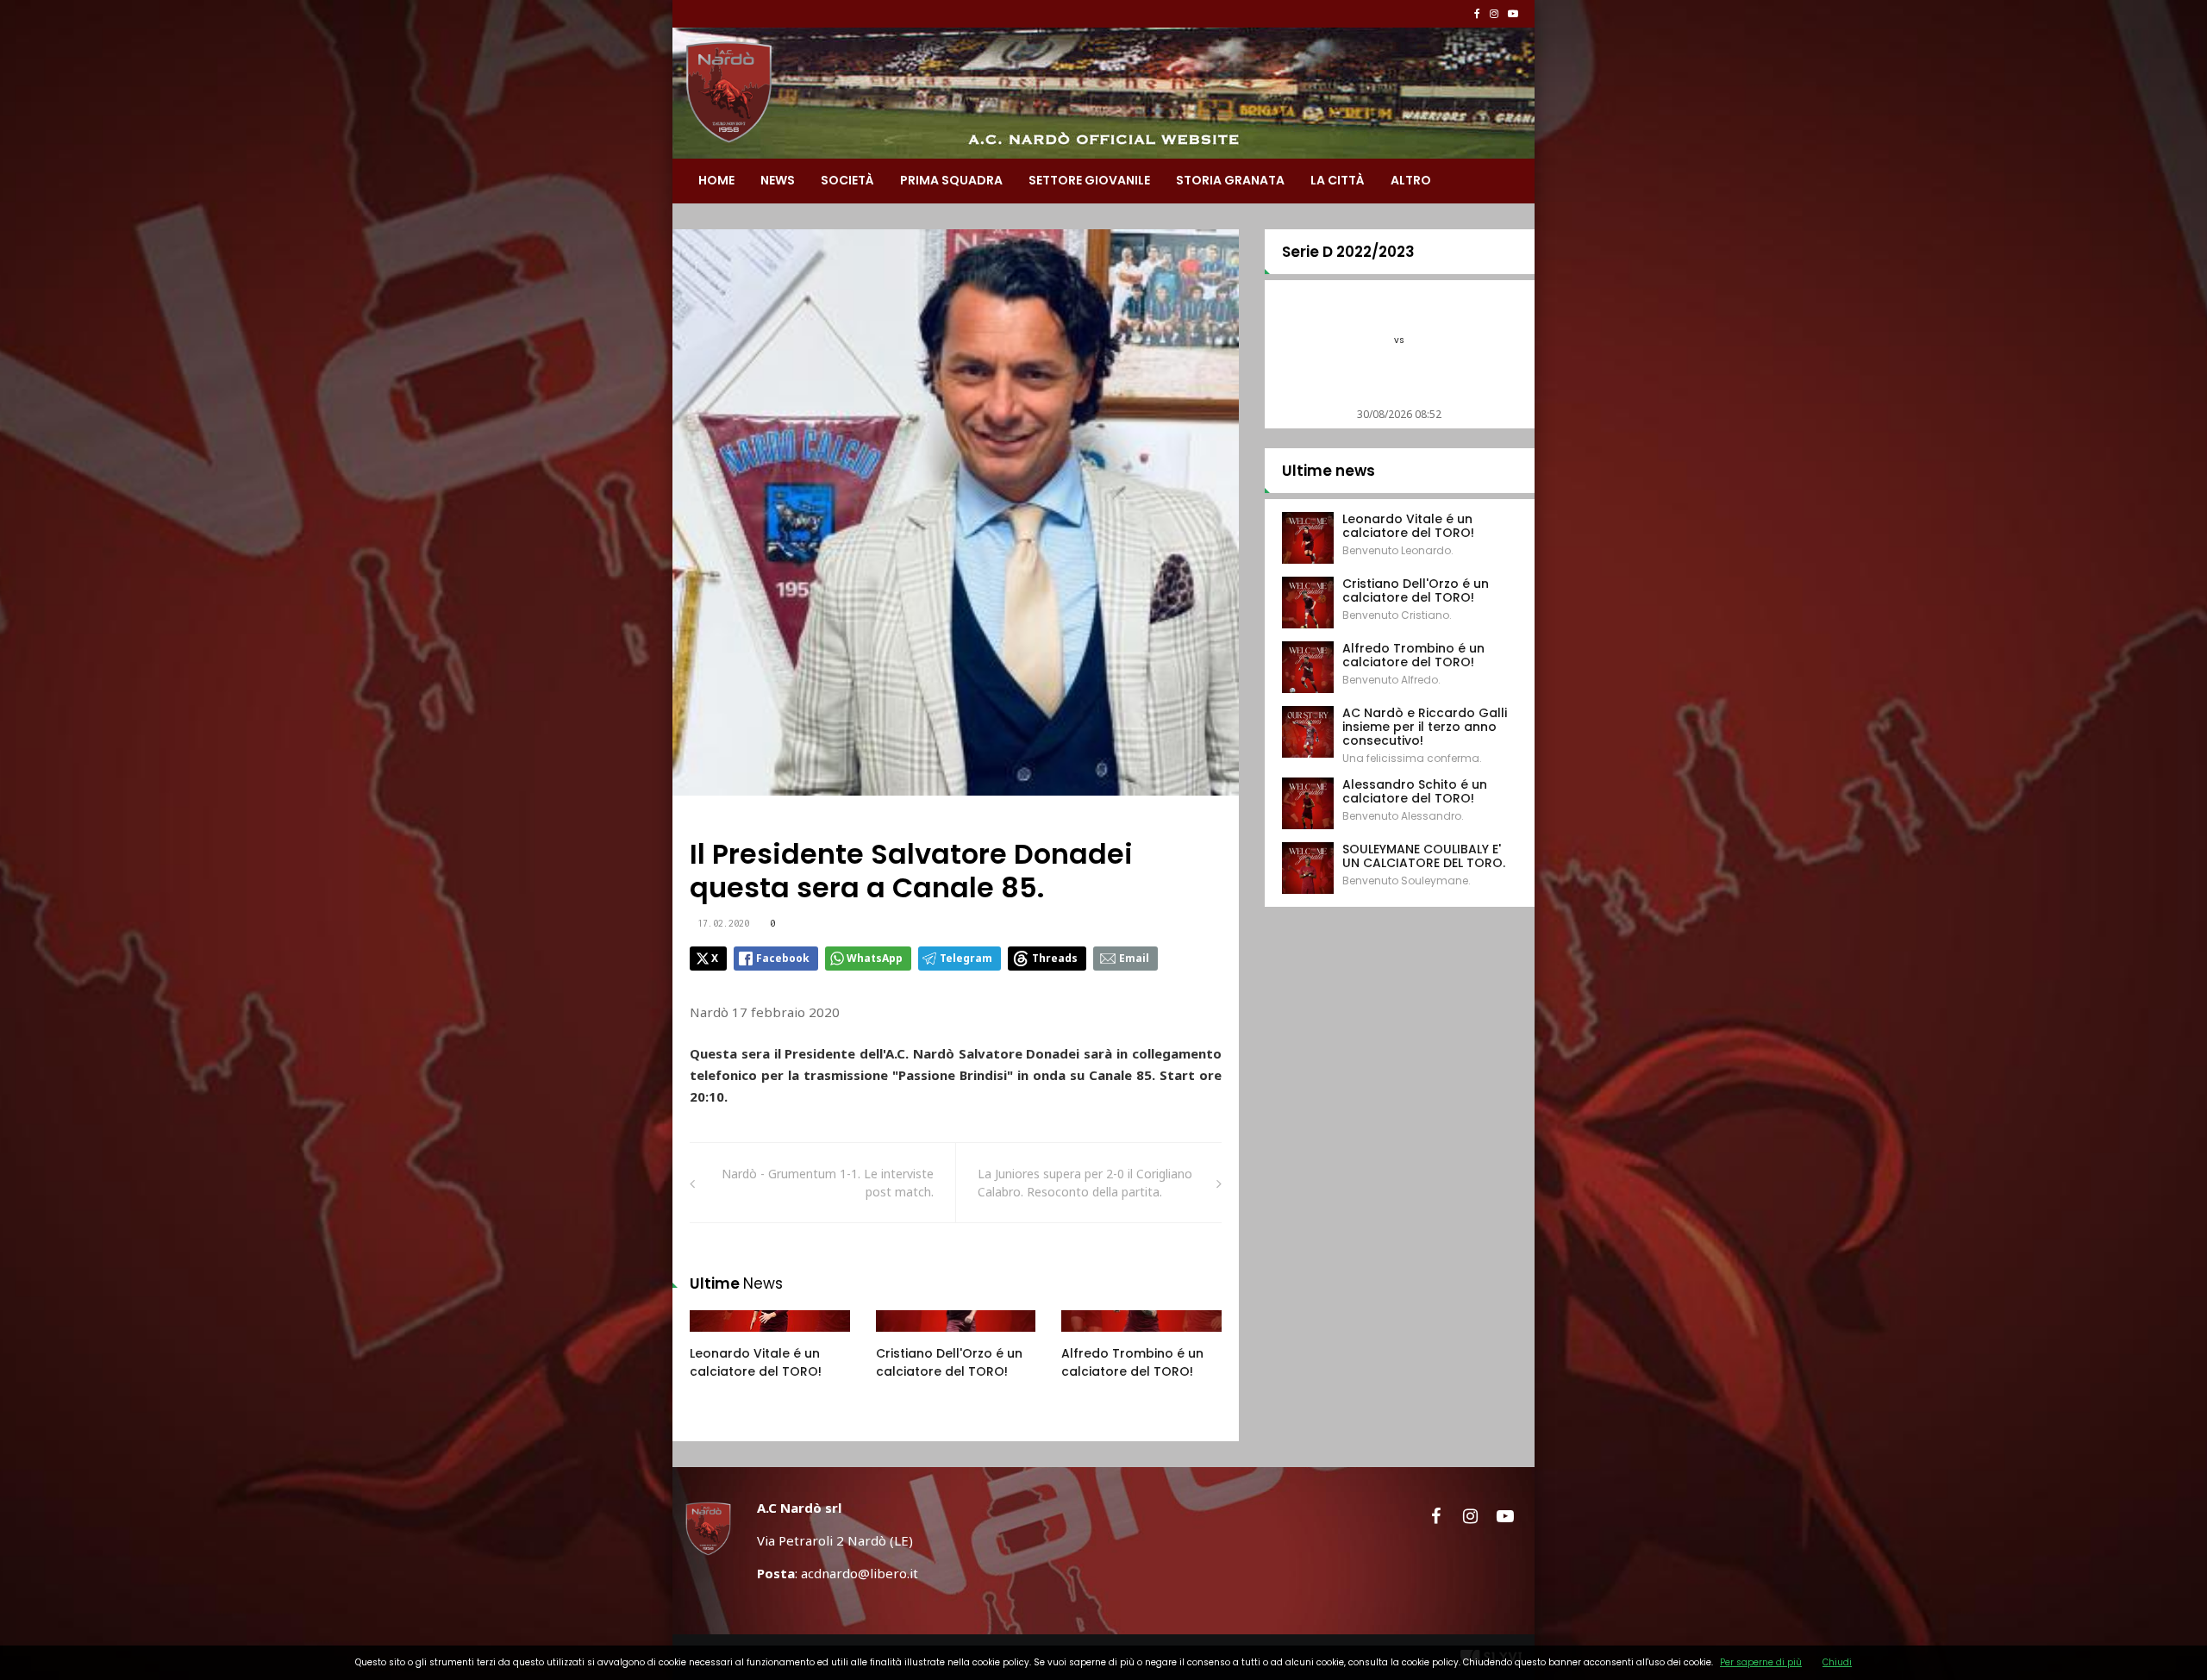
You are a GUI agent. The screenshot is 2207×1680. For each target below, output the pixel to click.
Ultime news (1329, 471)
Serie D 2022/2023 (1348, 252)
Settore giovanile (1089, 180)
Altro (1411, 180)
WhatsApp (875, 958)
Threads (1055, 958)
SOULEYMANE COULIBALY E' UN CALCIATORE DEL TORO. (1424, 856)
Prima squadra (951, 180)
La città (1338, 180)
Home (716, 180)
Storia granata (1230, 180)
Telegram (966, 958)
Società (847, 180)
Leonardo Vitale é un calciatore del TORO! (756, 1362)
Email (1134, 958)
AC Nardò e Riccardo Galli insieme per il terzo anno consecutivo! (1425, 727)
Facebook (783, 958)
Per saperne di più (1761, 1662)
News (778, 180)
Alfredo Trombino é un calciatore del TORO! (1132, 1362)
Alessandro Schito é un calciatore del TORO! (1415, 791)
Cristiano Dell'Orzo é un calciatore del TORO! (949, 1362)
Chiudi (1837, 1662)
